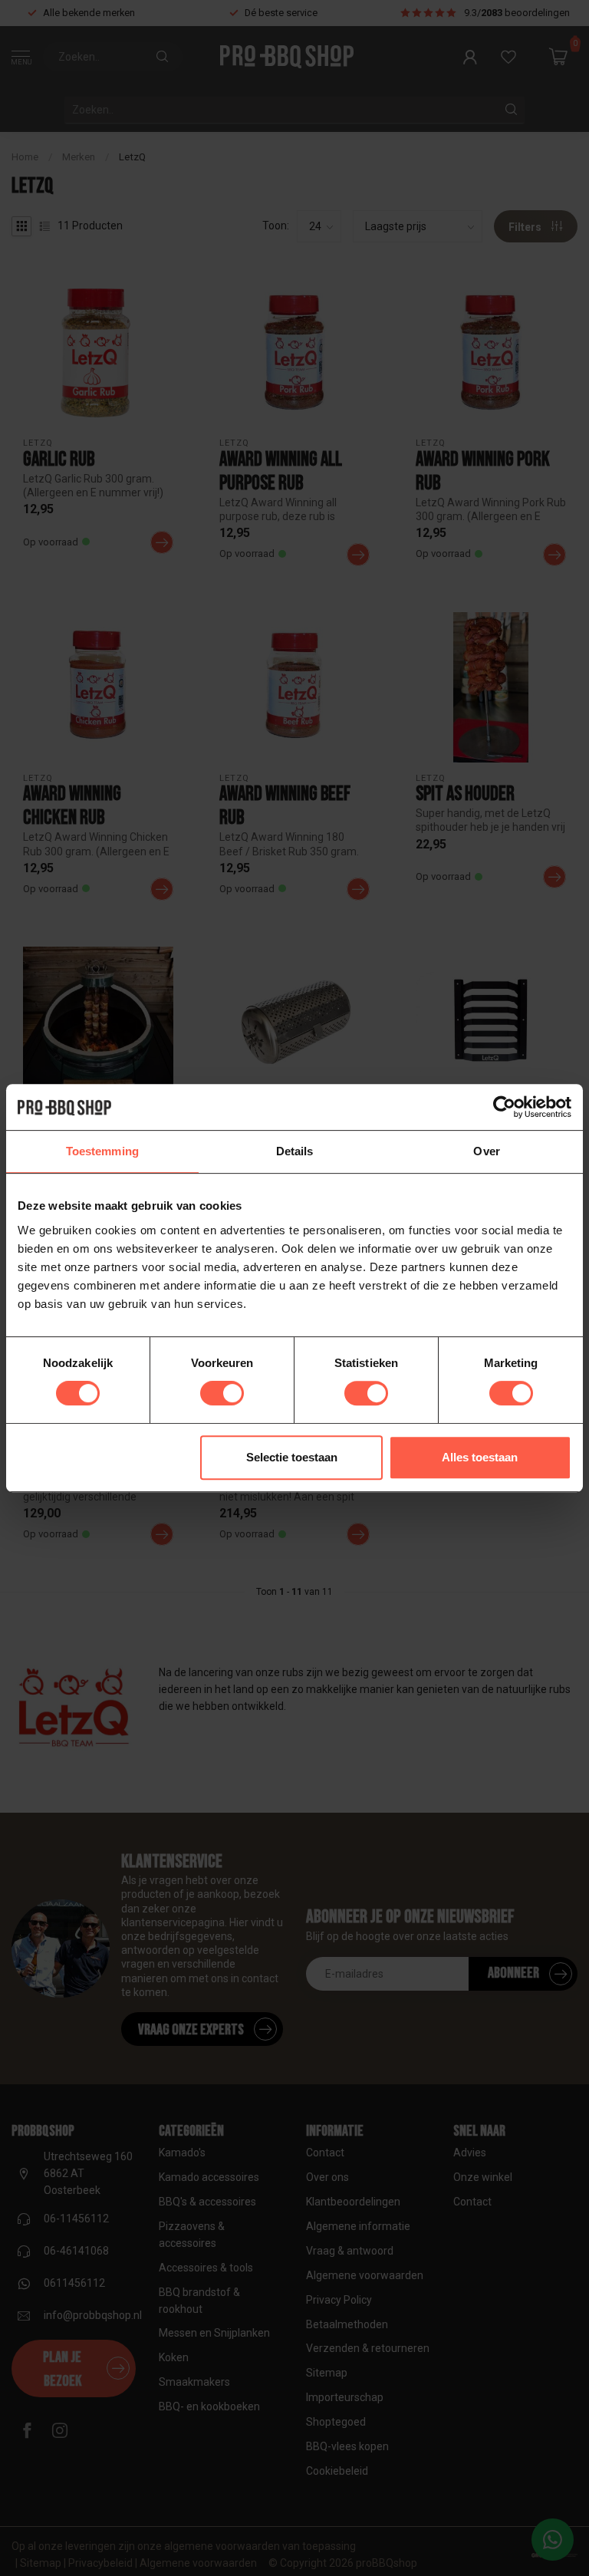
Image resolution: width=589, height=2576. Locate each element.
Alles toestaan (480, 1457)
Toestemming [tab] (102, 1151)
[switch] (222, 1393)
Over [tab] (486, 1151)
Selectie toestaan (292, 1457)
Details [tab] (295, 1151)
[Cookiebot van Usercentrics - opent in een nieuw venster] (504, 1107)
